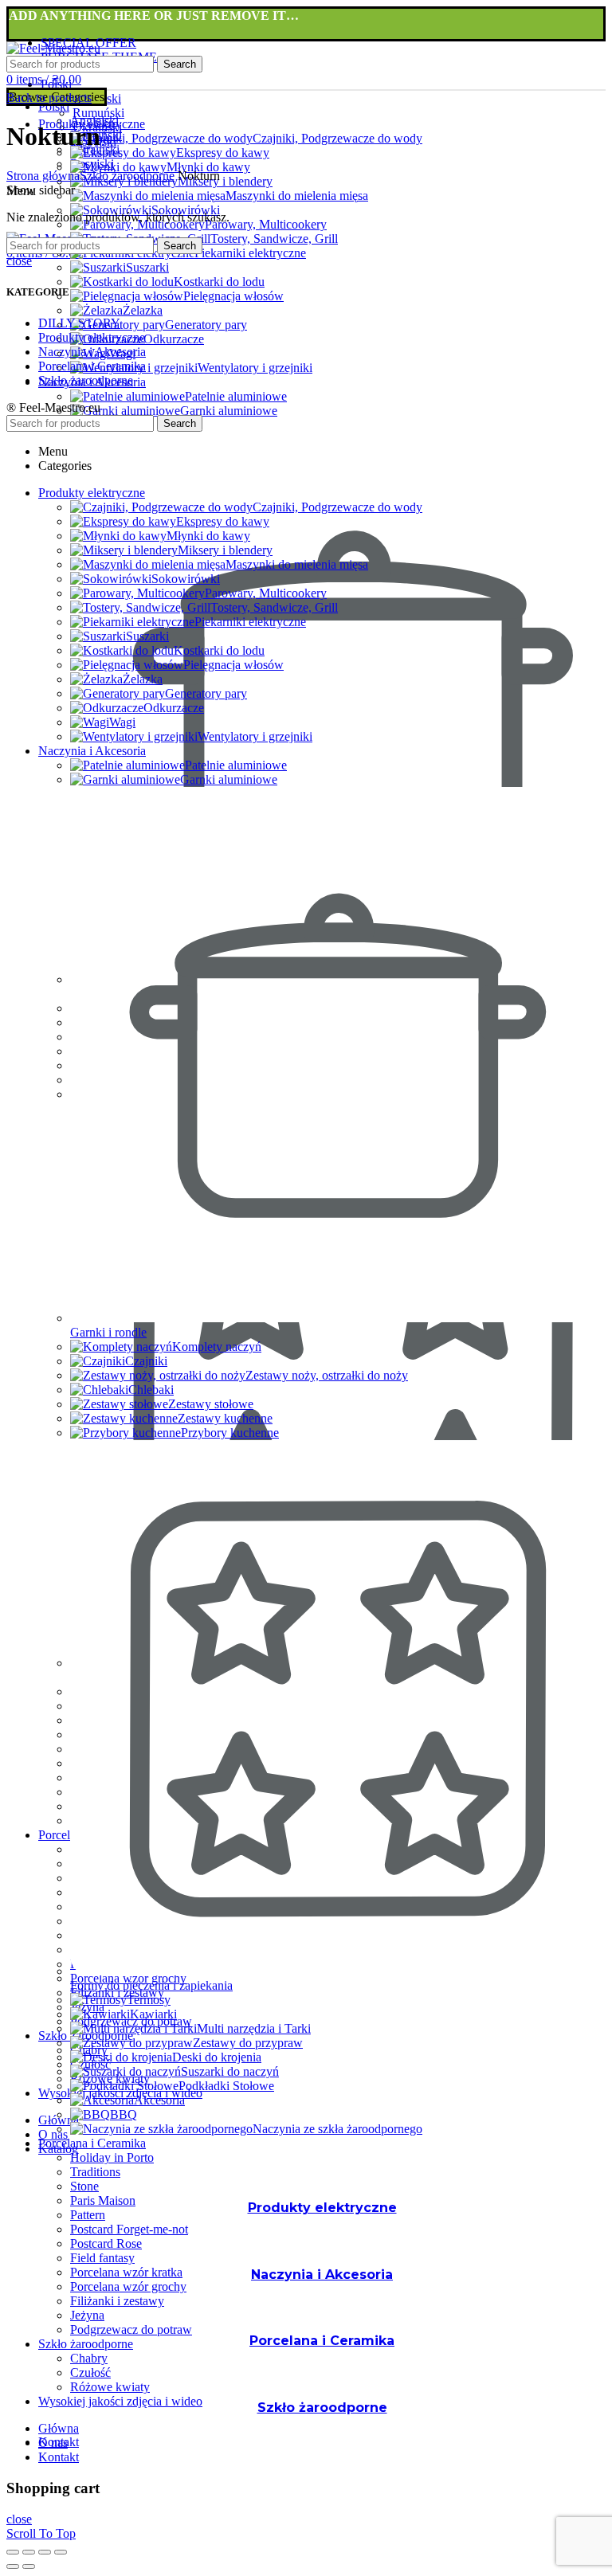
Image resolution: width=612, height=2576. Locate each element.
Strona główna (43, 176)
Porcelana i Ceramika (92, 366)
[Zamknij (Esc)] (13, 2552)
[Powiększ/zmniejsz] (61, 2552)
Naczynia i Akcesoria (92, 352)
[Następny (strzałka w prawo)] (29, 2566)
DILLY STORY (79, 323)
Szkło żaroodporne (127, 176)
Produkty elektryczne (92, 337)
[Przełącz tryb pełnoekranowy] (45, 2552)
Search (180, 64)
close (19, 261)
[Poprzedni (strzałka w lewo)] (13, 2566)
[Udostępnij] (29, 2552)
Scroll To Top (41, 2533)
